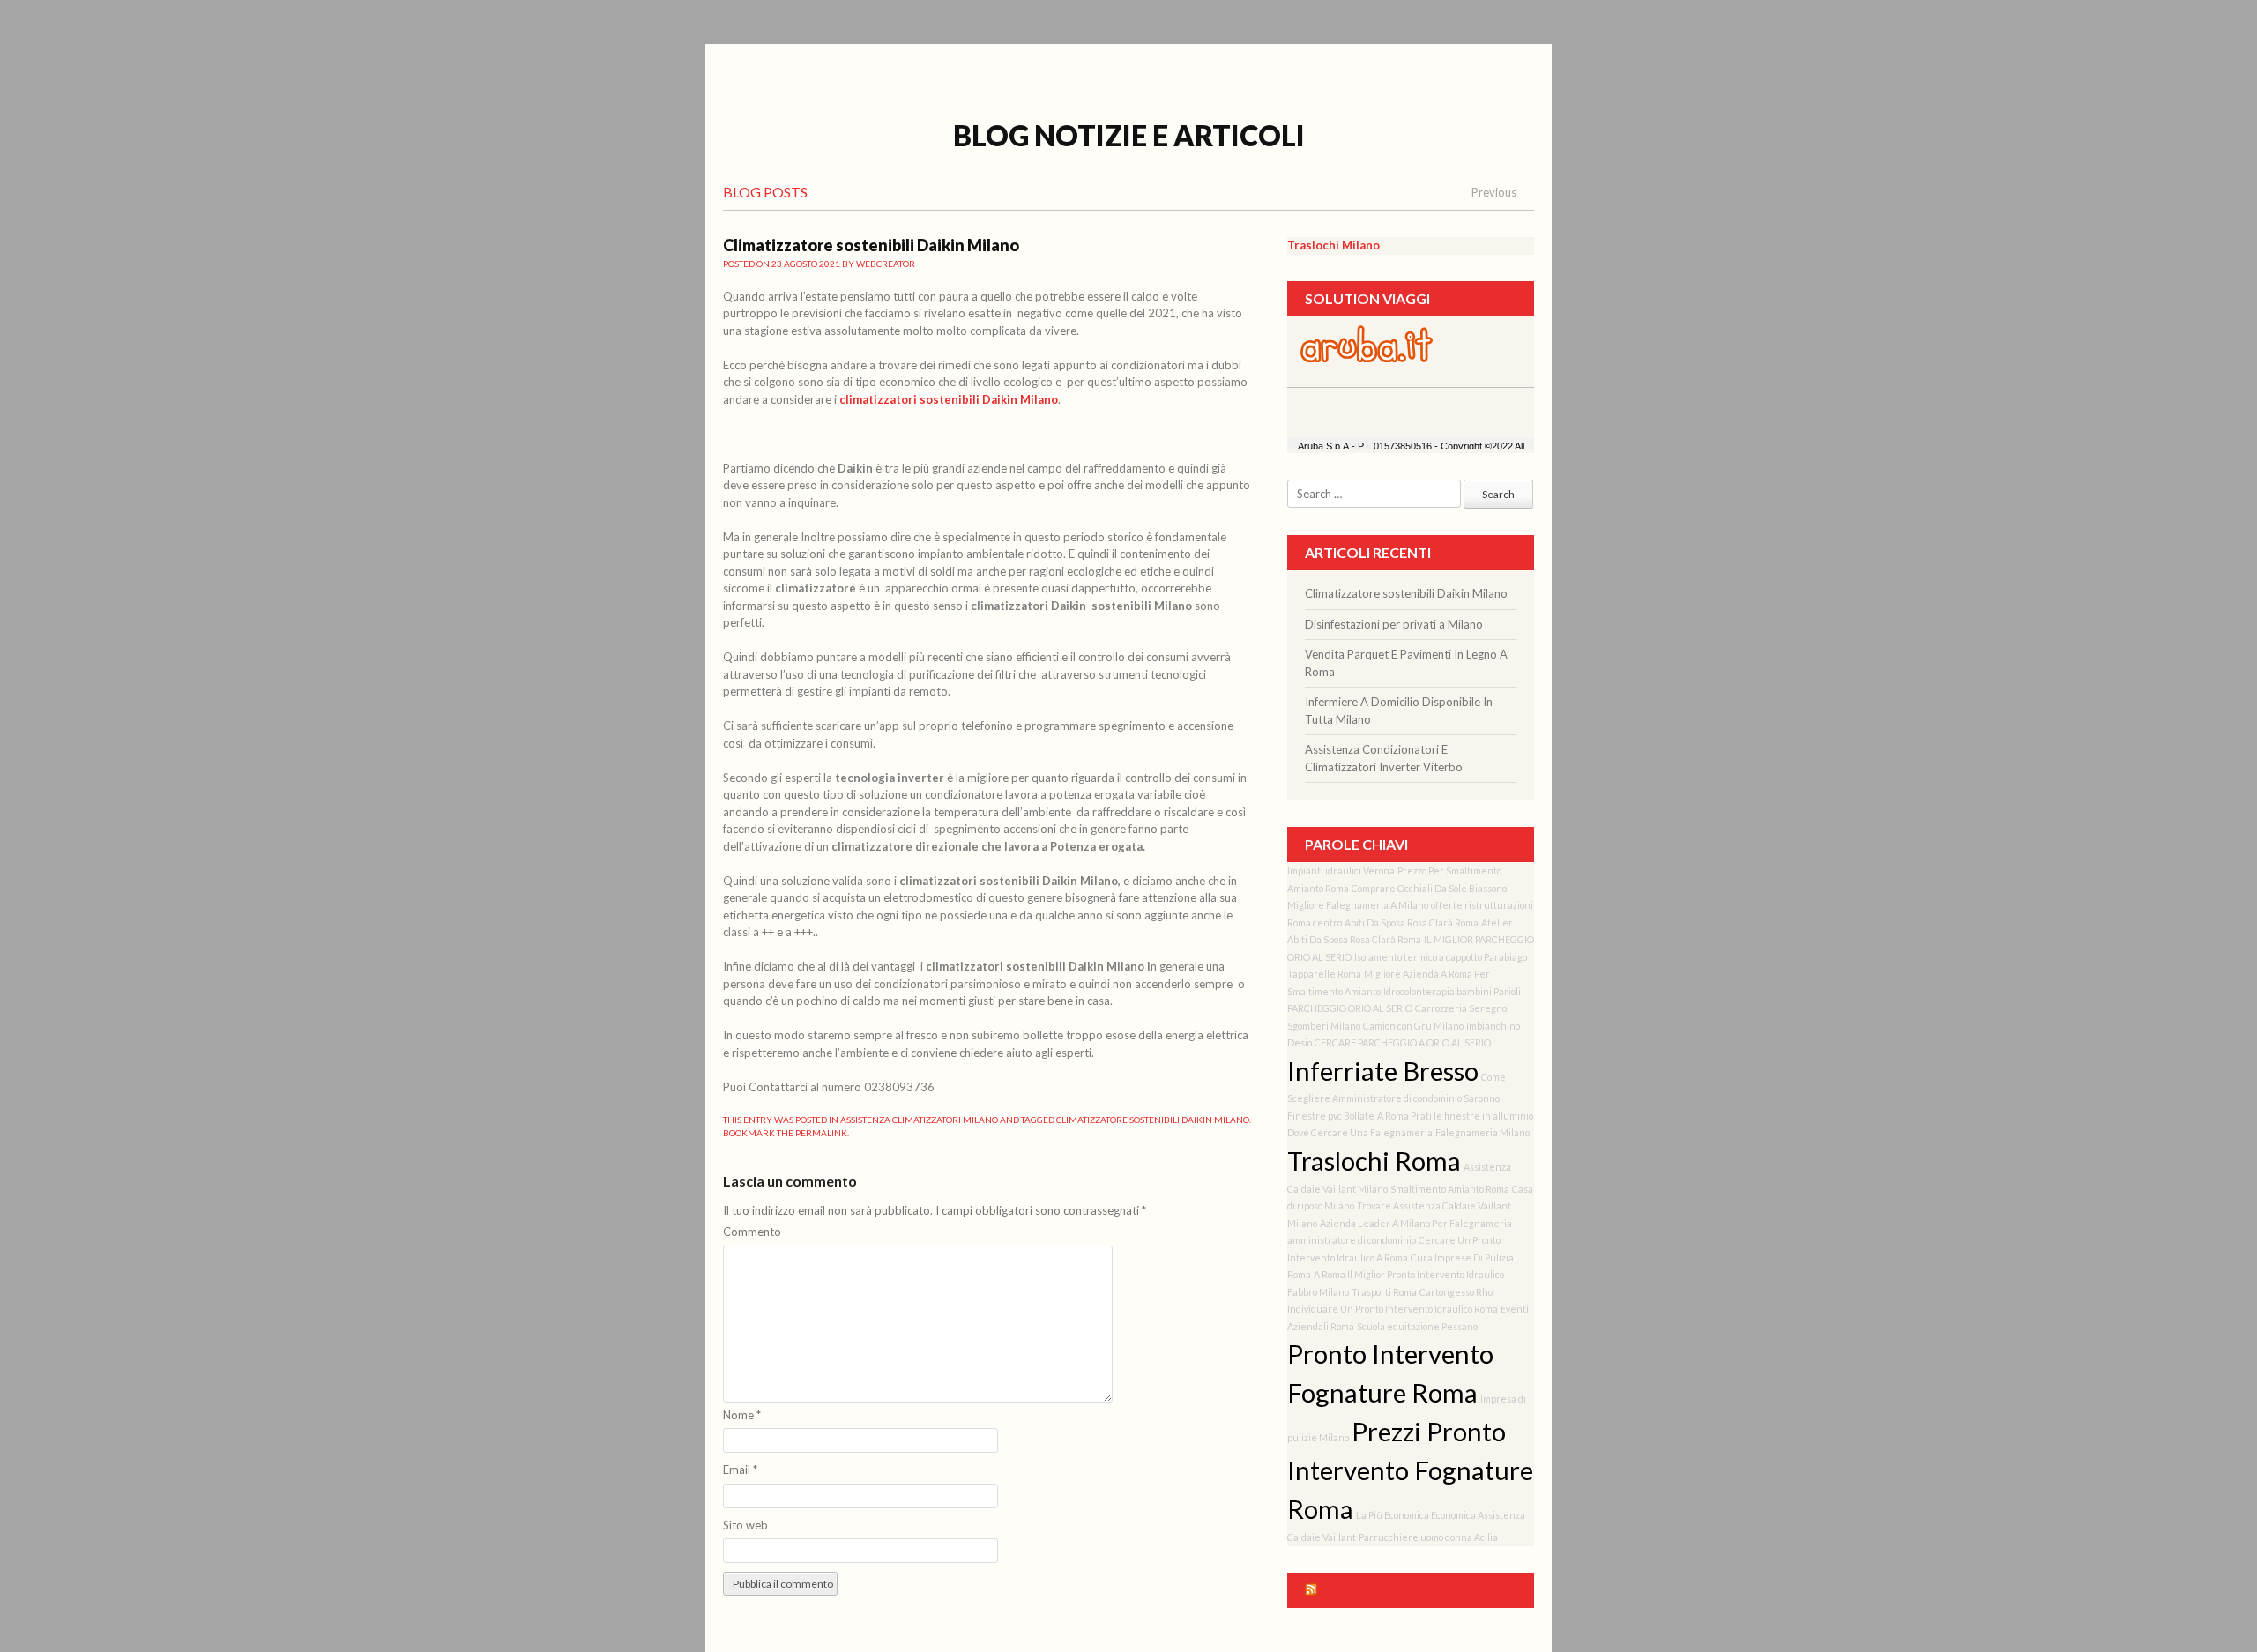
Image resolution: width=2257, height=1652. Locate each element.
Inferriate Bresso (1383, 1071)
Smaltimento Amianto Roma (1450, 1189)
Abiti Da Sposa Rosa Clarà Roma (1412, 923)
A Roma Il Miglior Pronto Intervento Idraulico (1409, 1274)
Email (740, 1470)
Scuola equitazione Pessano (1417, 1326)
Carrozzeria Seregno (1461, 1008)
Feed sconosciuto (1391, 1590)
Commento (752, 1232)
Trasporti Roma (1384, 1292)
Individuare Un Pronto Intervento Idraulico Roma (1393, 1309)
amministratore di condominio (1352, 1240)
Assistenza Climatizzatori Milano (919, 1120)
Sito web (745, 1525)
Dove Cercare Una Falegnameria (1360, 1132)
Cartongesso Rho (1456, 1292)
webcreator (886, 264)
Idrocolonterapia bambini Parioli (1452, 991)
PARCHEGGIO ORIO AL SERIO (1350, 1008)
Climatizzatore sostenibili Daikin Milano (1153, 1120)
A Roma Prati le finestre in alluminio (1455, 1116)
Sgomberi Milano (1324, 1026)
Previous (1494, 192)
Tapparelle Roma (1324, 974)
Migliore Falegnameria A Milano (1358, 905)
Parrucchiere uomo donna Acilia (1428, 1537)
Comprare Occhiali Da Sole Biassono (1429, 888)
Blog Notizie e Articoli (1129, 135)
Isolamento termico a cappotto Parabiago (1441, 957)
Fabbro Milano (1318, 1292)
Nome (742, 1415)
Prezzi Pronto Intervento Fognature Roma (1410, 1470)
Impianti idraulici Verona (1341, 871)
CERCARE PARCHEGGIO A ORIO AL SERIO (1403, 1042)
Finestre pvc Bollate (1331, 1116)
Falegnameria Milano (1482, 1132)
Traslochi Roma (1374, 1161)
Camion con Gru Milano (1413, 1026)
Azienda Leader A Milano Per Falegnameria (1416, 1223)
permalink (821, 1133)
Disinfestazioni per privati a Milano (1394, 624)
